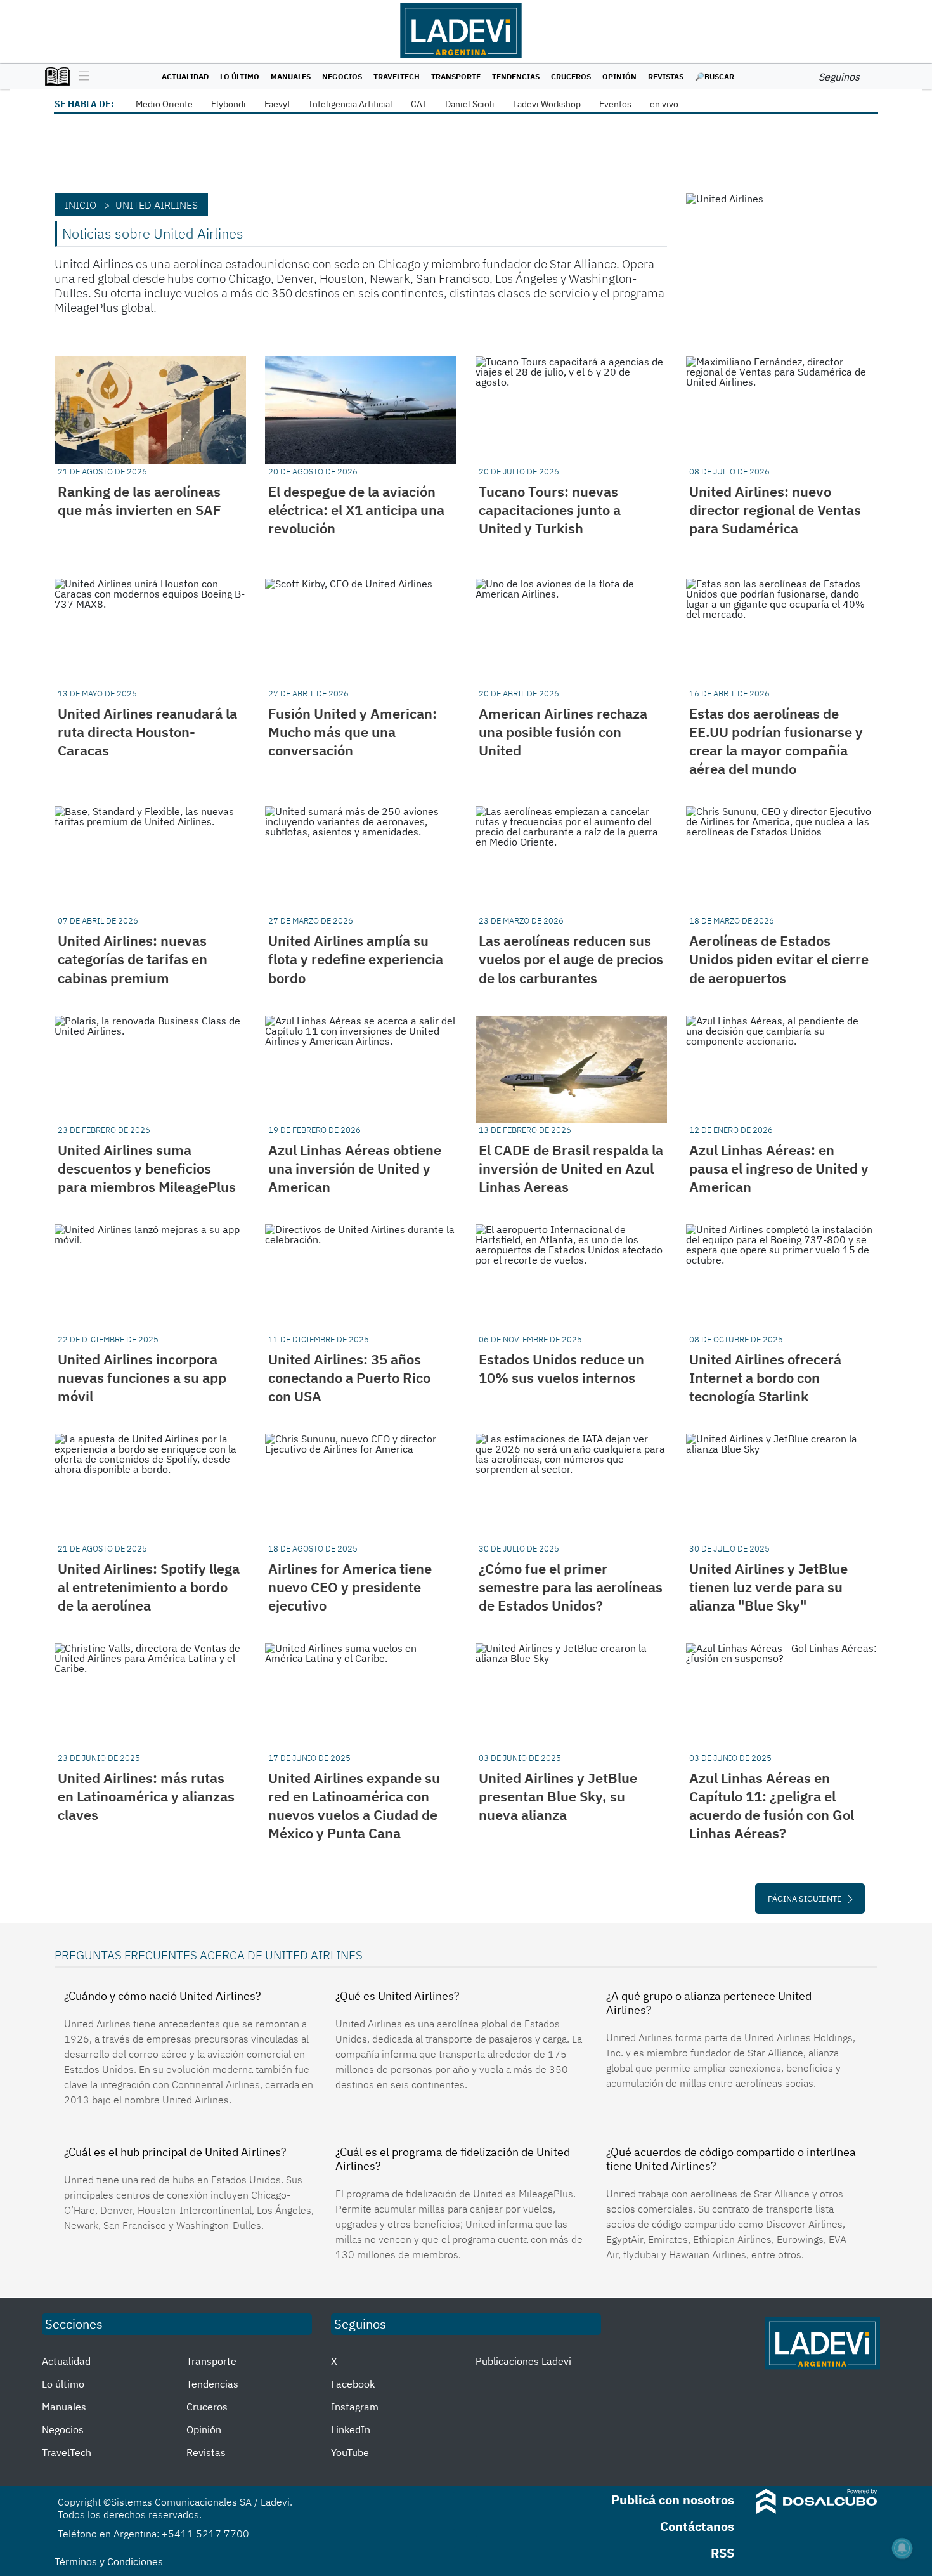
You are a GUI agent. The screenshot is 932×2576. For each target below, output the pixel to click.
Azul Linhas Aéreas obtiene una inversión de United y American (355, 1168)
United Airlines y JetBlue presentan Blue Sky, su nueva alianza (558, 1796)
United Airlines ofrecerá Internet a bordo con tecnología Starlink (765, 1377)
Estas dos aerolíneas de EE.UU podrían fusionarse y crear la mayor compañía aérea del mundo (776, 741)
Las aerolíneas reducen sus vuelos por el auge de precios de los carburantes (571, 959)
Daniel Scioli (470, 104)
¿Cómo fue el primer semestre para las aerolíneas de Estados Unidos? (571, 1587)
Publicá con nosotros (673, 2500)
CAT (419, 104)
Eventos (615, 104)
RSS (722, 2553)
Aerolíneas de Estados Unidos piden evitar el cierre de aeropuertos (779, 959)
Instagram (355, 2407)
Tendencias (516, 76)
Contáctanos (697, 2526)
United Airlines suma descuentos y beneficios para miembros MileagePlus (147, 1168)
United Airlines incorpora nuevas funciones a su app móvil (142, 1377)
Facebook (353, 2384)
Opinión (619, 76)
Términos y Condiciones (109, 2561)
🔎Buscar (715, 76)
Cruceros (571, 76)
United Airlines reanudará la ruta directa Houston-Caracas (147, 732)
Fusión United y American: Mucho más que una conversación (353, 732)
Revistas (666, 76)
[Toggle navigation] (81, 77)
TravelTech (397, 76)
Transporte (456, 76)
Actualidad (185, 76)
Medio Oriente (164, 104)
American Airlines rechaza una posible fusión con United (563, 732)
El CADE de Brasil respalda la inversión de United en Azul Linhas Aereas (571, 1168)
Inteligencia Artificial (351, 104)
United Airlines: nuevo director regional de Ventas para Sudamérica (775, 510)
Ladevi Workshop (547, 104)
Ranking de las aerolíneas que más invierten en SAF (139, 500)
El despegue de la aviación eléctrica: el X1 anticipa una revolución (356, 510)
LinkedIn (351, 2429)
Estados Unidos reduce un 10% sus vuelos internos (561, 1368)
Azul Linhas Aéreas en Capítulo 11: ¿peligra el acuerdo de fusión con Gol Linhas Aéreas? (772, 1805)
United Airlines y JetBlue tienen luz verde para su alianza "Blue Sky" (768, 1587)
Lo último (240, 76)
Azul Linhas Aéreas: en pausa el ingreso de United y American (779, 1168)
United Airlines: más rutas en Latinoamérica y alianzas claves (146, 1796)
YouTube (350, 2452)
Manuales (291, 76)
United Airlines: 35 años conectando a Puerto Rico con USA (349, 1377)
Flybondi (229, 104)
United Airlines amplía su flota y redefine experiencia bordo (356, 959)
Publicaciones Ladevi (523, 2361)
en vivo (664, 104)
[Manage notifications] (902, 2548)
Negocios (342, 76)
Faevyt (277, 104)
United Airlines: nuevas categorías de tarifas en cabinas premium (133, 959)
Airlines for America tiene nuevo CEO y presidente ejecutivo (350, 1587)
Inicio (81, 205)
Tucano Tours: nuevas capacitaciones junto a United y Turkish (550, 510)
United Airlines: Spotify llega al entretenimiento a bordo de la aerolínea (149, 1587)
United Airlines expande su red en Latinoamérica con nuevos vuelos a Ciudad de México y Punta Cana (354, 1805)
